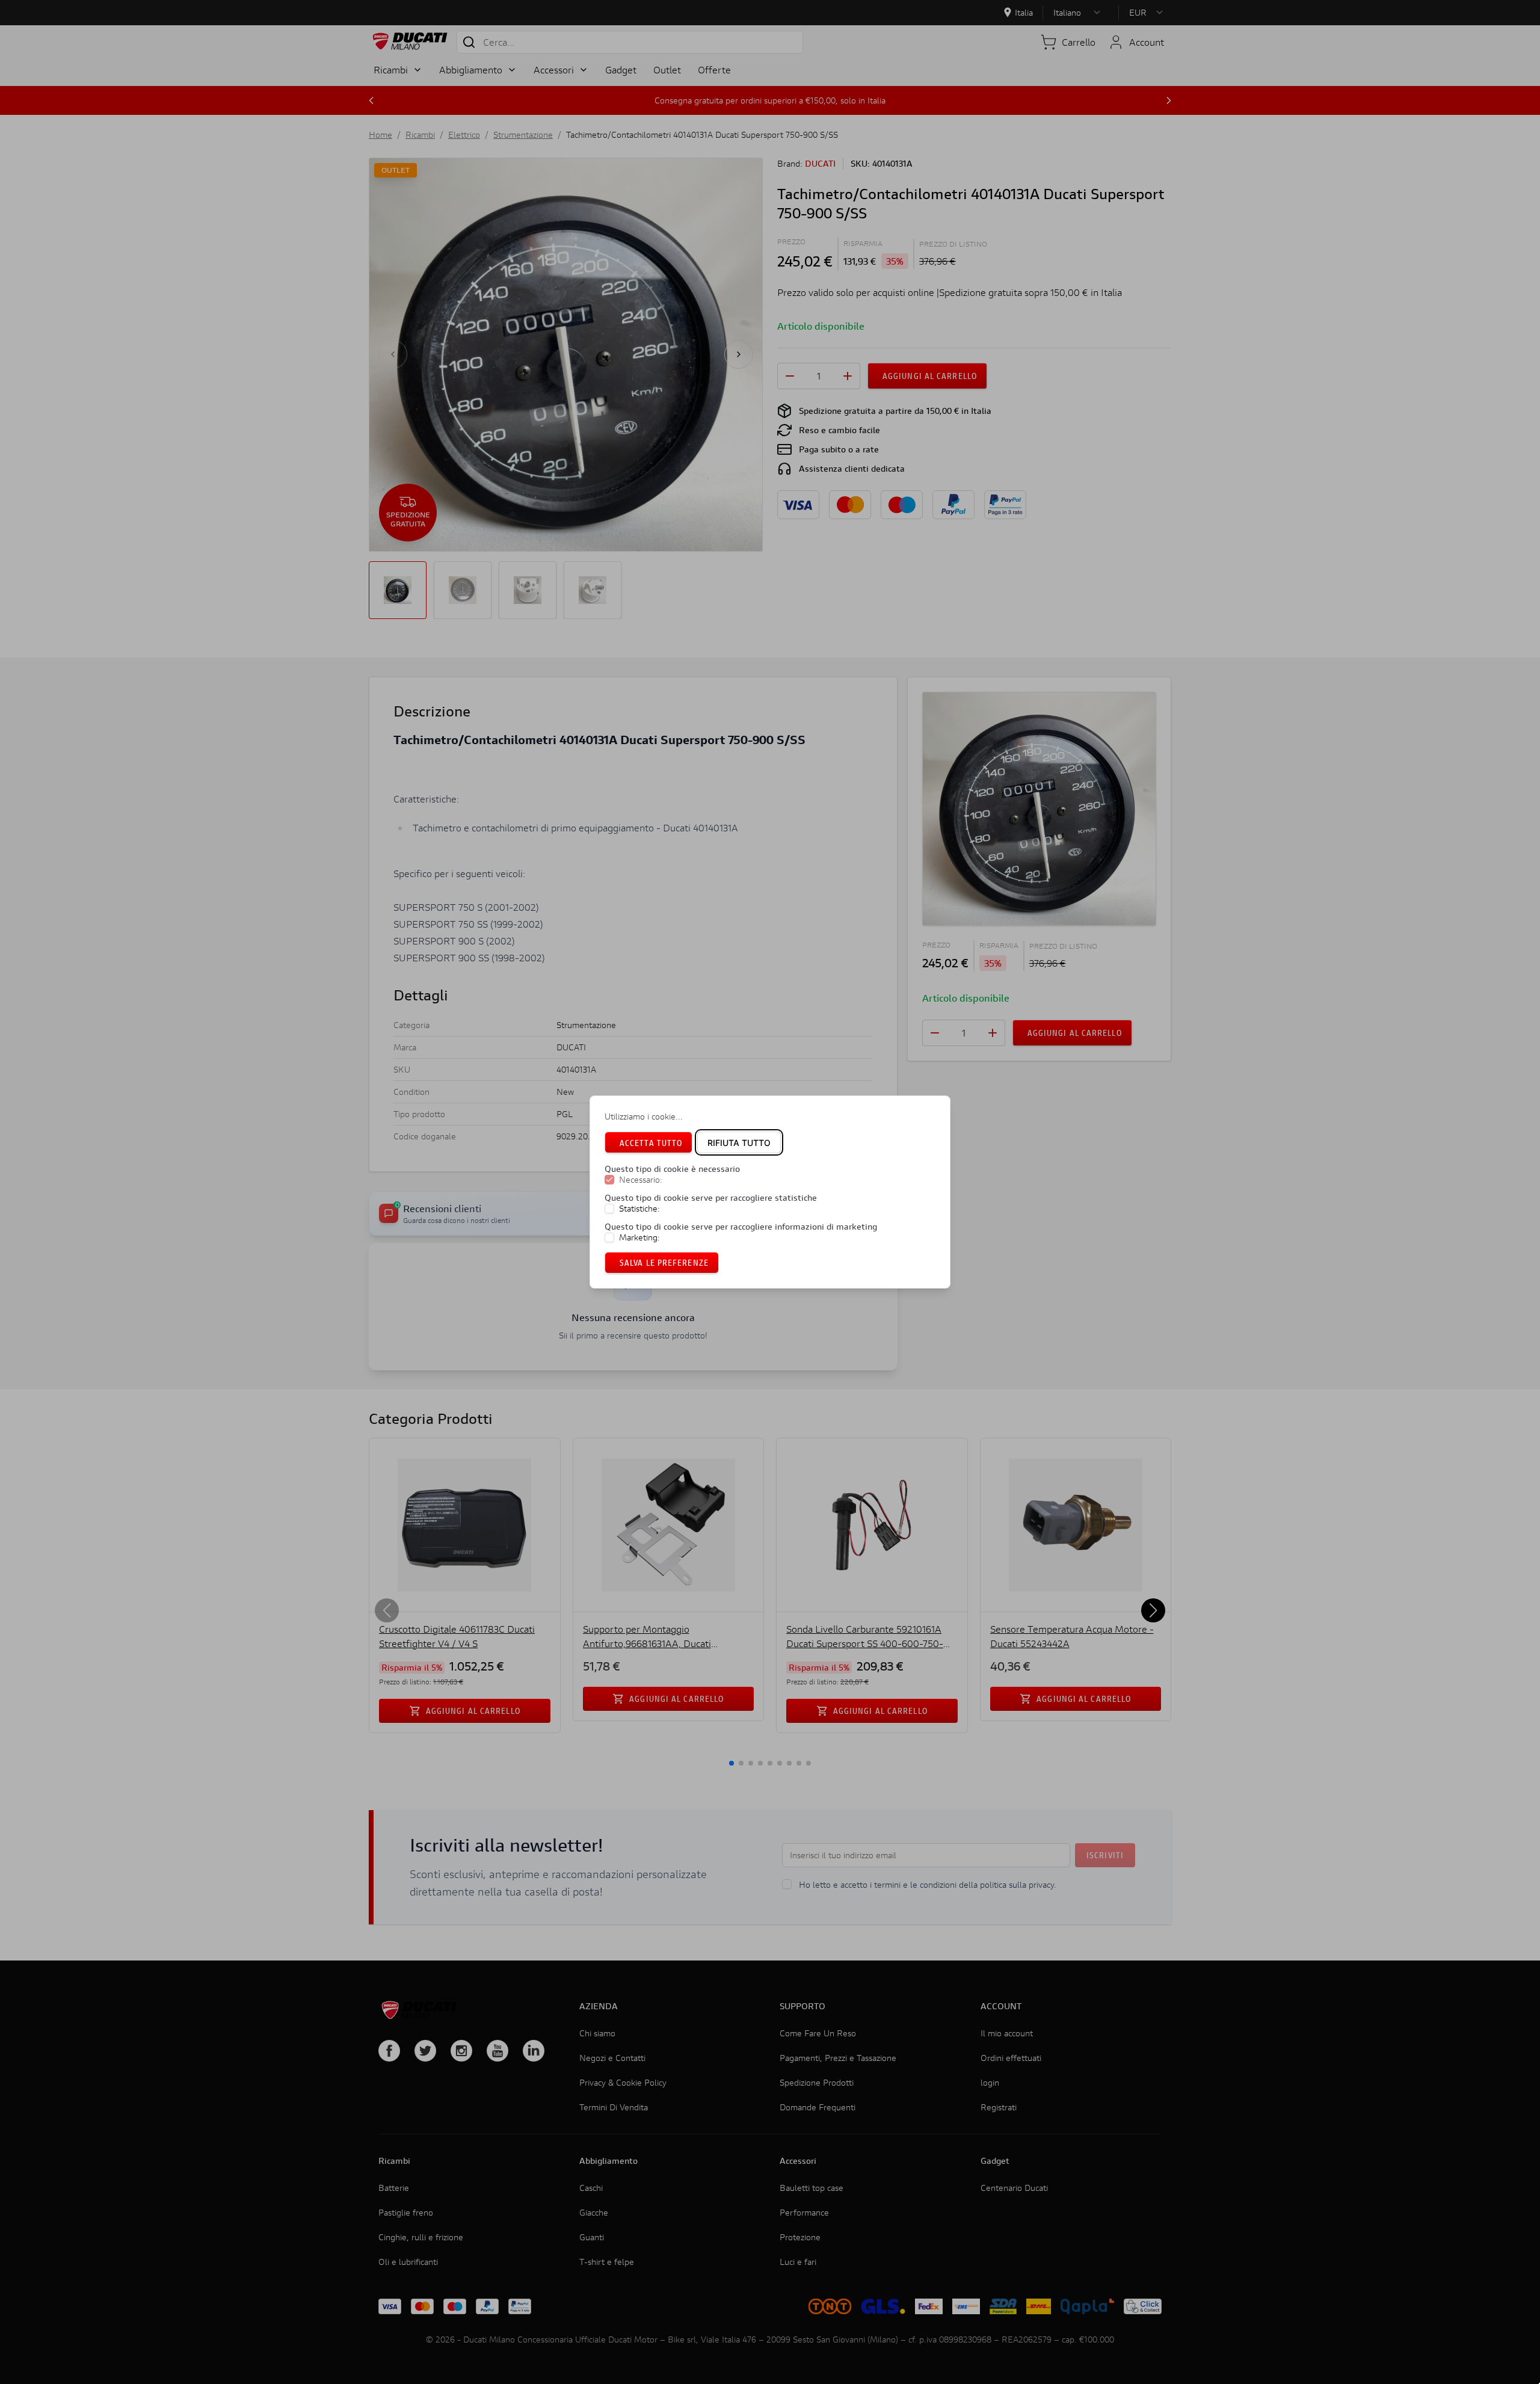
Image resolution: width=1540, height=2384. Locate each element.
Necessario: (641, 1180)
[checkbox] (609, 1180)
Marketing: (639, 1237)
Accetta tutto (651, 1143)
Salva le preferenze (664, 1262)
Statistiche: (639, 1209)
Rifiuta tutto (739, 1143)
